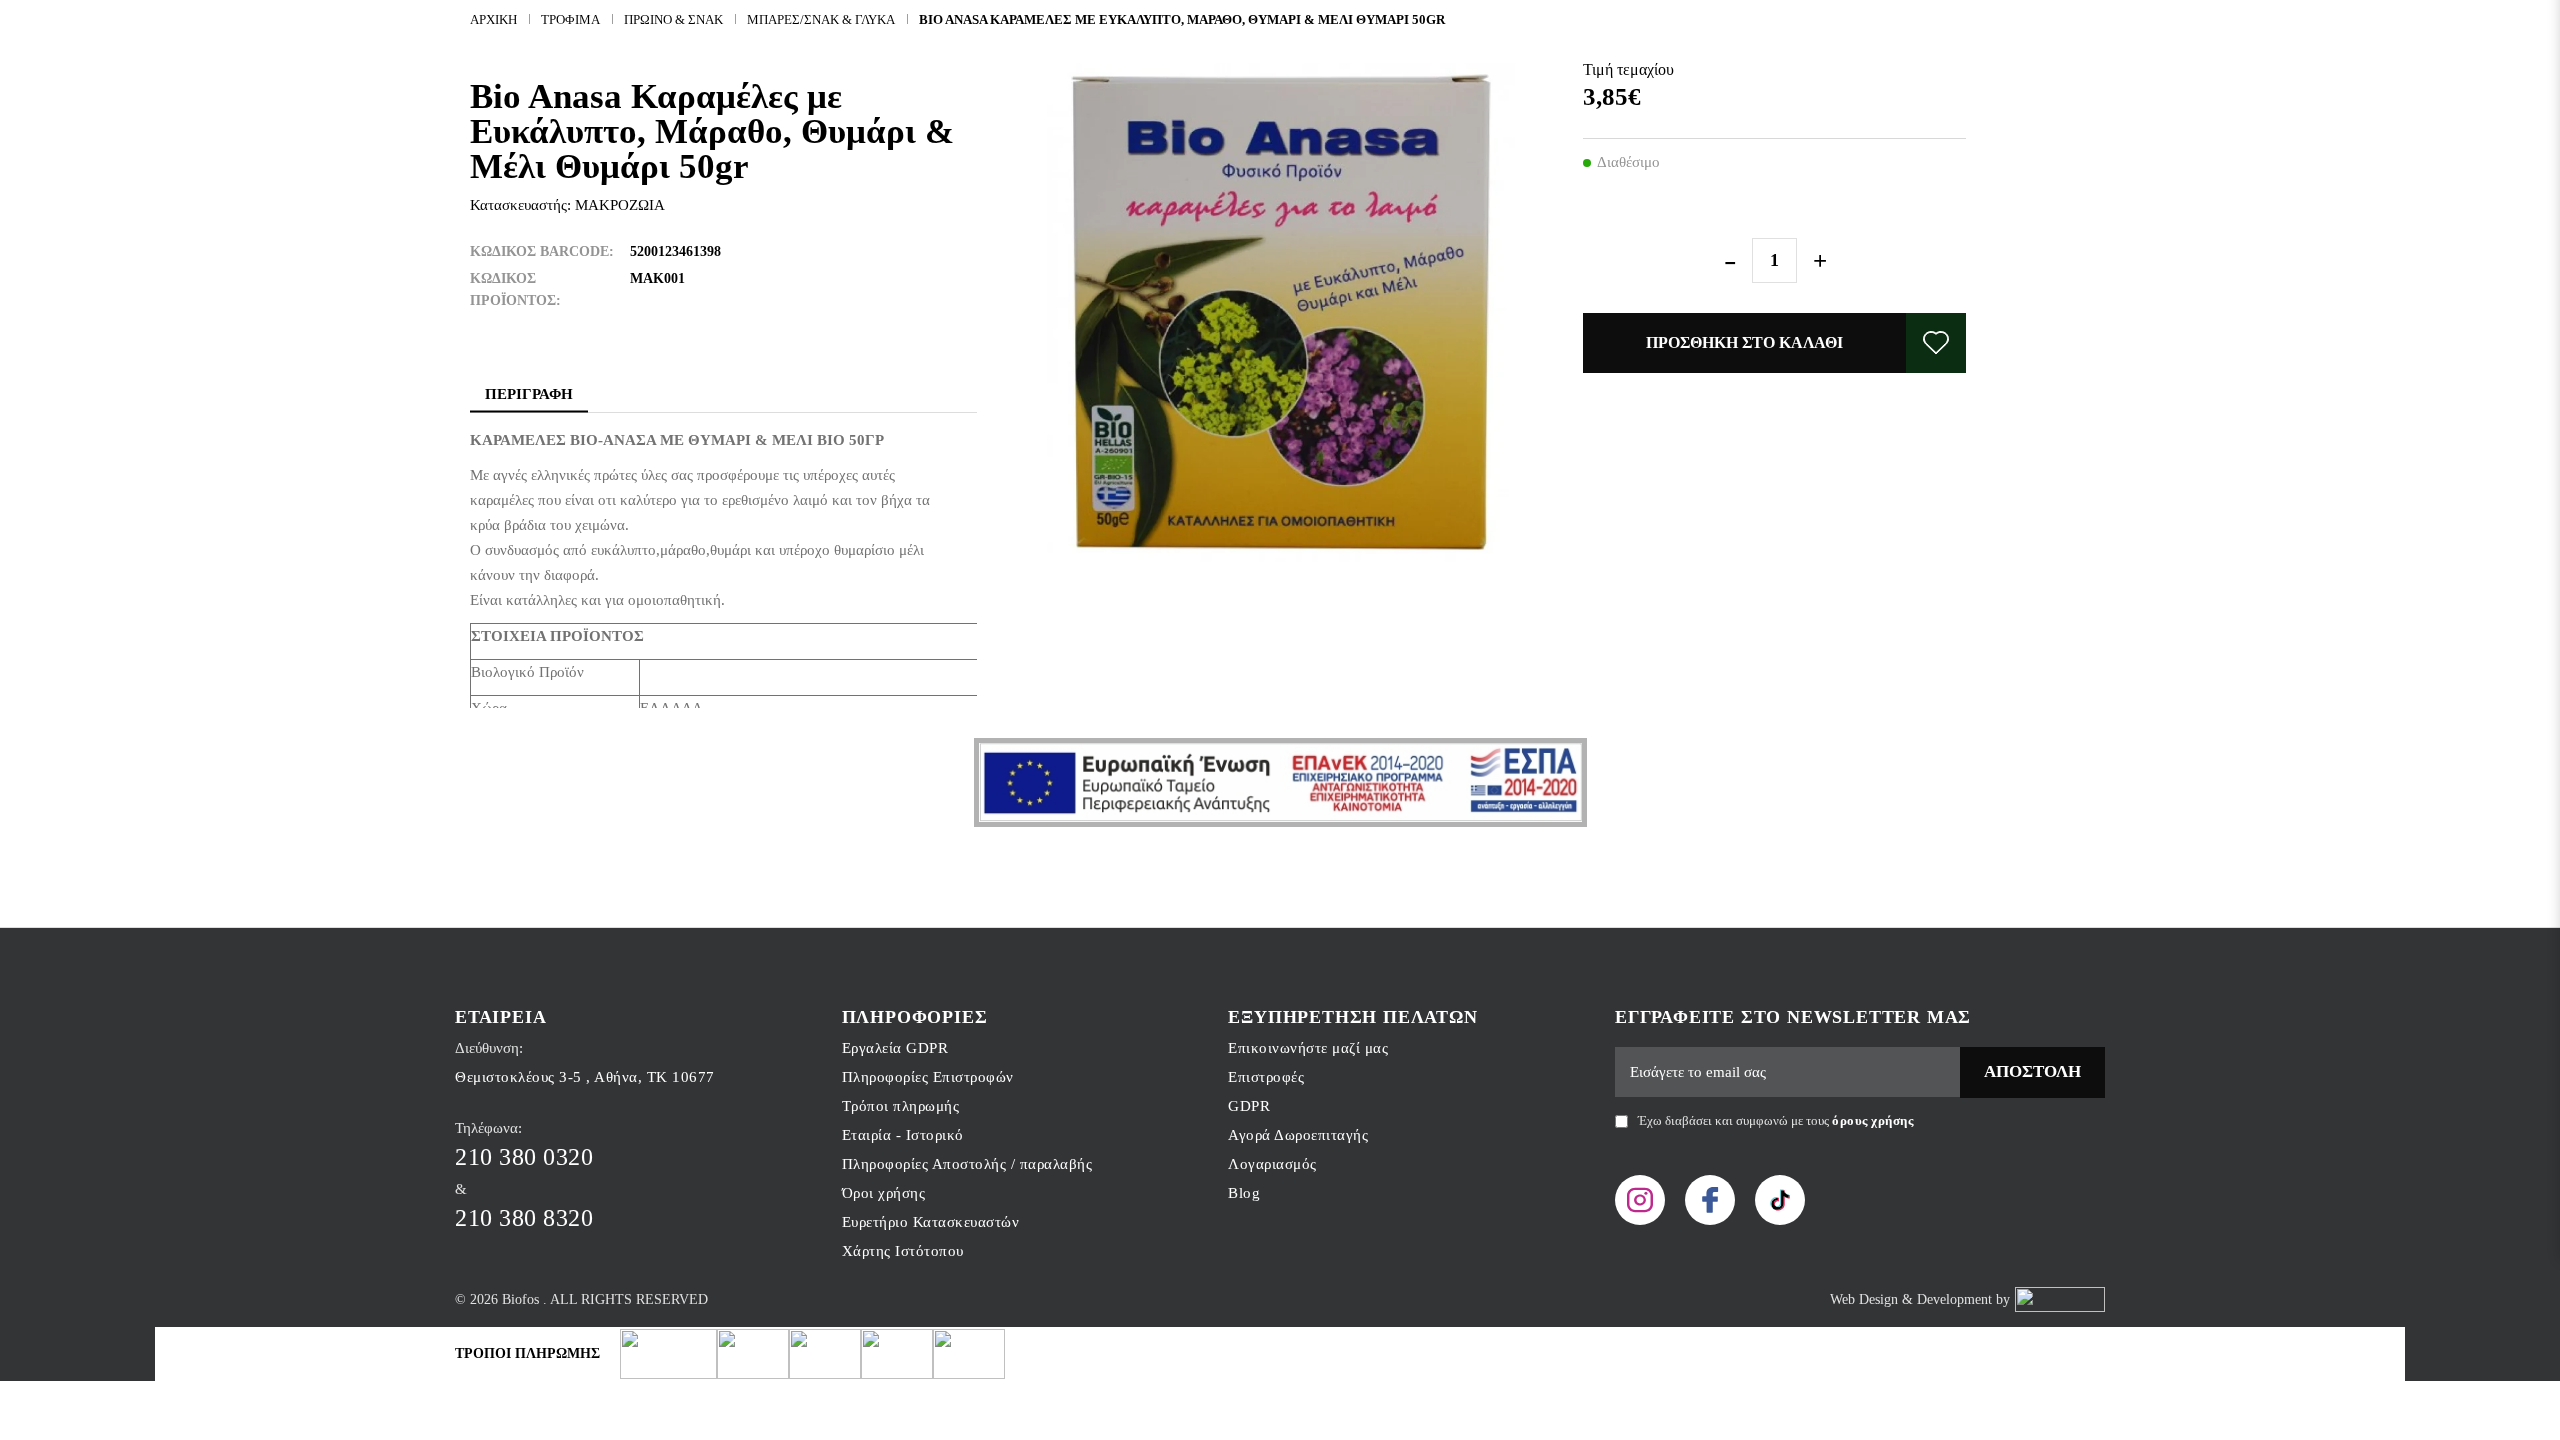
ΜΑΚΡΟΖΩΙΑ (620, 205)
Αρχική (493, 19)
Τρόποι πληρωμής (901, 1106)
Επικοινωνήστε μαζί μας (1308, 1048)
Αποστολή (2032, 1071)
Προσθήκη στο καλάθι (1744, 342)
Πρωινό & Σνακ (673, 19)
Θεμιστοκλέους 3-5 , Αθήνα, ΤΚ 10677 (585, 1077)
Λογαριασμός (1272, 1164)
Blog (1244, 1193)
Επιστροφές (1266, 1077)
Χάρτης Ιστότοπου (903, 1251)
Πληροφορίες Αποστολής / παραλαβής (967, 1164)
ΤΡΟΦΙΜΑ (570, 19)
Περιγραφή (529, 394)
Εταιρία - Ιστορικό (903, 1135)
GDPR (1249, 1106)
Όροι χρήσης (884, 1193)
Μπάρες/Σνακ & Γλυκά (821, 19)
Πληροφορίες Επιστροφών (928, 1077)
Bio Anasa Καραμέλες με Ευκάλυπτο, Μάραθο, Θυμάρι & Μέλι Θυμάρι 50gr (1182, 19)
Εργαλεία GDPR (895, 1048)
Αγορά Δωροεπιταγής (1298, 1135)
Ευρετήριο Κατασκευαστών (931, 1222)
